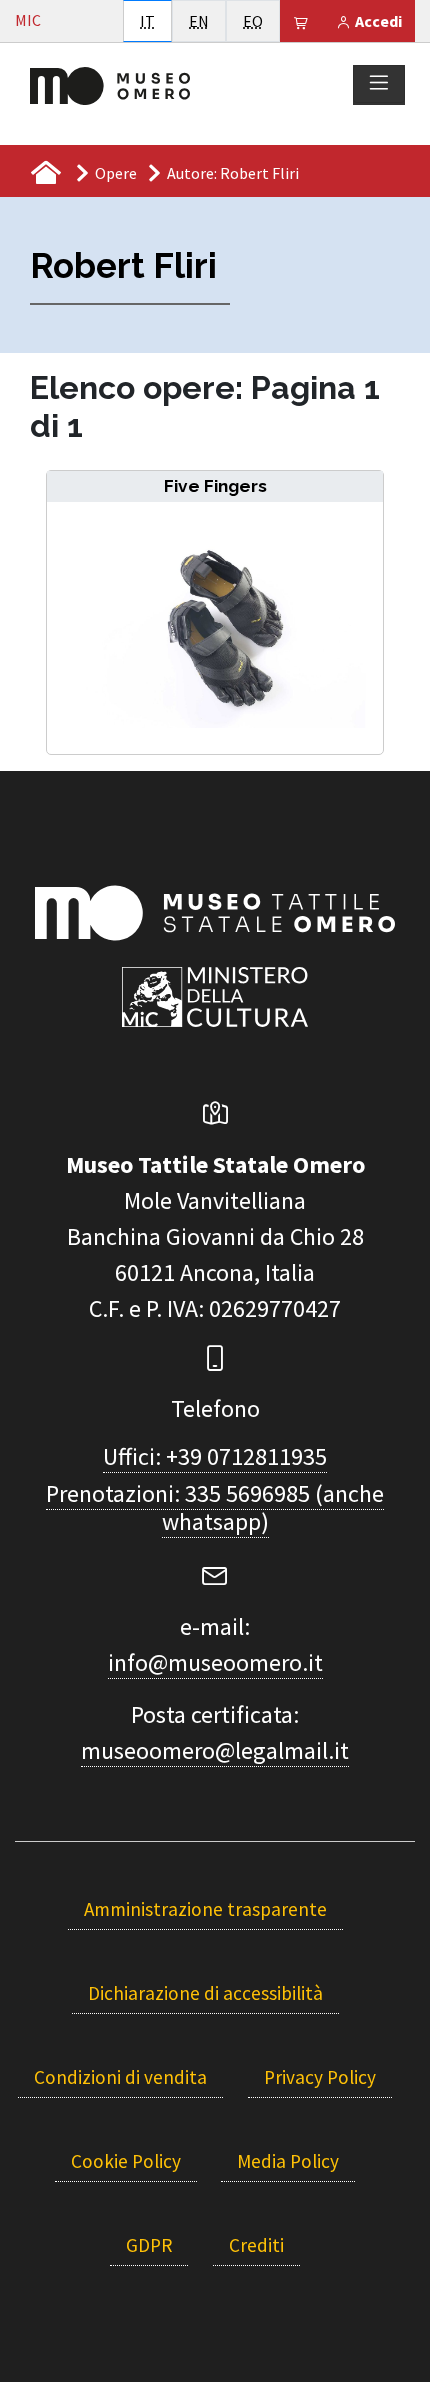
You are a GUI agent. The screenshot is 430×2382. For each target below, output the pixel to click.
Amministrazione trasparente (205, 1909)
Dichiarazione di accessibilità (205, 1993)
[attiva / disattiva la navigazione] (379, 84)
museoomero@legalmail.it (215, 1750)
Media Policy (288, 2161)
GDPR (149, 2245)
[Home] (110, 84)
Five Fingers (215, 486)
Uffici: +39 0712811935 (215, 1456)
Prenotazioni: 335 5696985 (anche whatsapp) (215, 1508)
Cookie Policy (126, 2161)
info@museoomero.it (215, 1662)
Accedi (377, 21)
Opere (116, 173)
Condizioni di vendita (120, 2077)
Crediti (256, 2245)
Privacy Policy (320, 2077)
